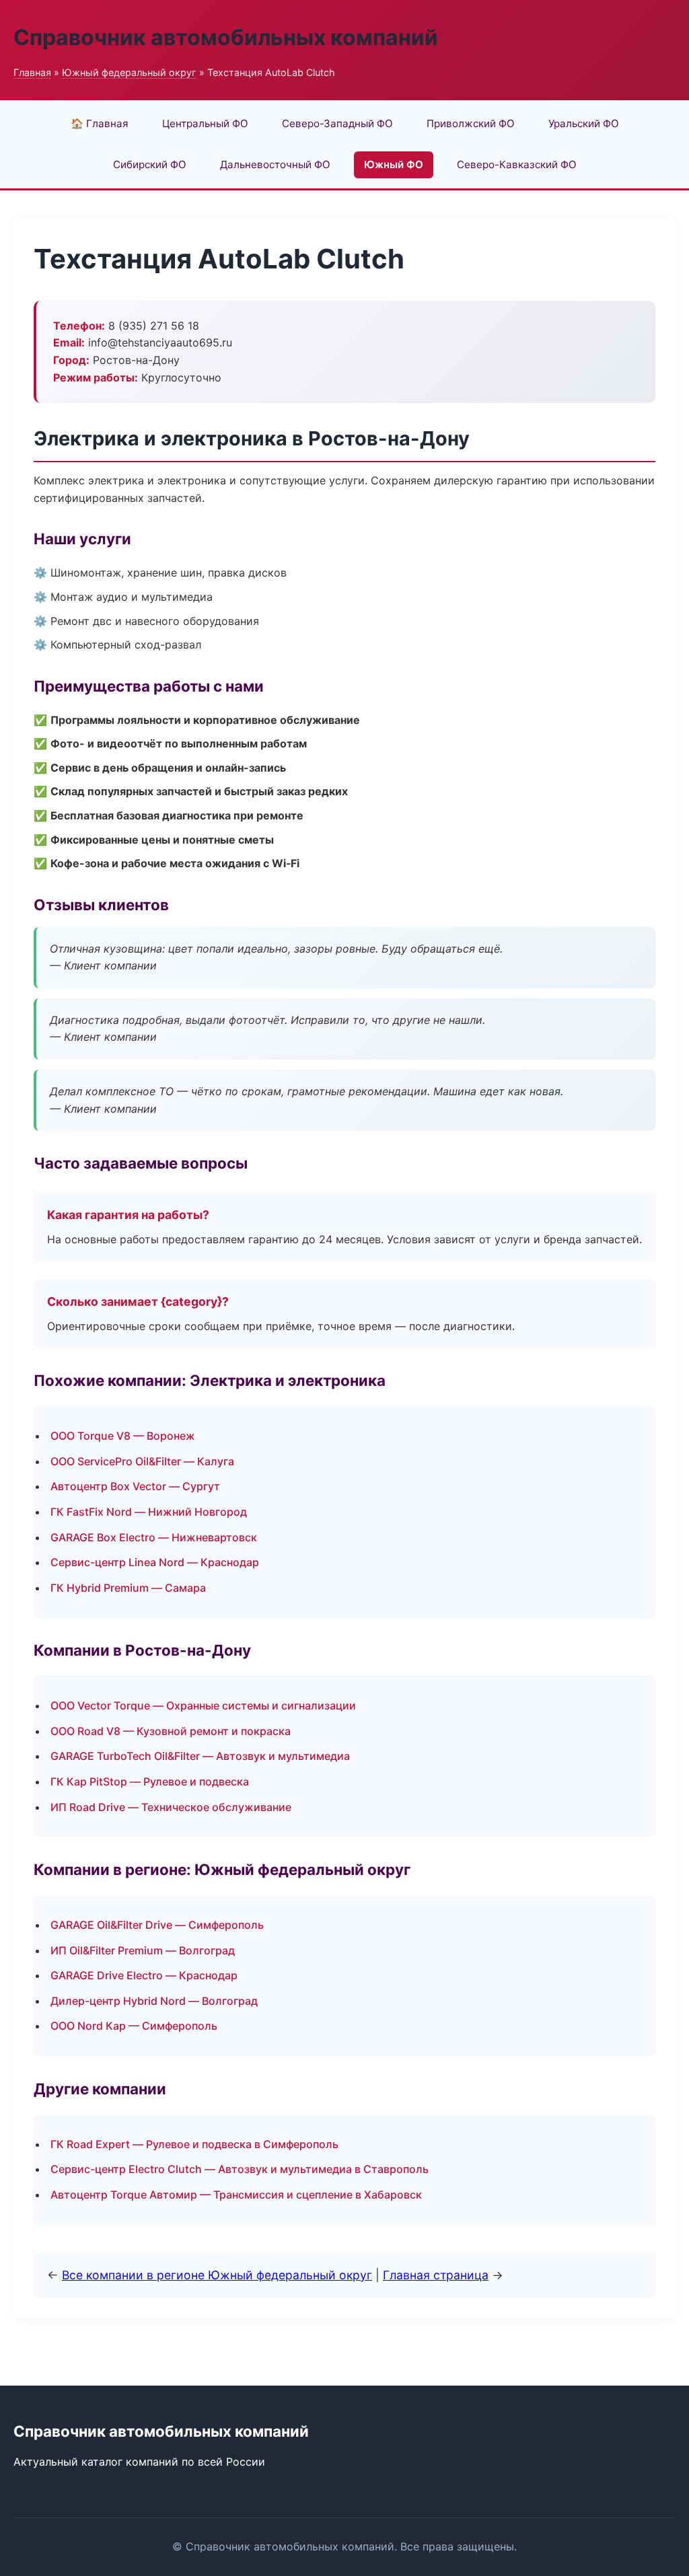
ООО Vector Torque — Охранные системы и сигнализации (203, 1705)
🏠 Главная (100, 123)
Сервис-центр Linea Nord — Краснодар (155, 1562)
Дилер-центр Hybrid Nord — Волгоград (154, 2001)
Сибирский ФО (150, 164)
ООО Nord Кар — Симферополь (134, 2026)
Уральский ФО (584, 123)
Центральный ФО (205, 123)
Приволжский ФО (471, 123)
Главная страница (436, 2275)
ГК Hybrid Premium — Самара (128, 1588)
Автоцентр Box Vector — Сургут (135, 1486)
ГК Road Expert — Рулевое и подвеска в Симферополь (194, 2144)
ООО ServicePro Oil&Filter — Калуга (142, 1461)
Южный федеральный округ (129, 72)
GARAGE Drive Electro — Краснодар (144, 1975)
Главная (32, 72)
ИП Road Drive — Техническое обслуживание (171, 1807)
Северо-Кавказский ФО (517, 164)
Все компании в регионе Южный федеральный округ (217, 2275)
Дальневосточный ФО (275, 164)
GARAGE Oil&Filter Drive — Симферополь (157, 1925)
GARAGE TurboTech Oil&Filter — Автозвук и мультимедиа (200, 1756)
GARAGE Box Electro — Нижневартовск (154, 1537)
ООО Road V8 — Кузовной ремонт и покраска (171, 1731)
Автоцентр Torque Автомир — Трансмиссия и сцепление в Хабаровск (236, 2195)
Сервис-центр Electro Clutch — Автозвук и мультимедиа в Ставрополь (240, 2169)
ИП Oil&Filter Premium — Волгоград (143, 1950)
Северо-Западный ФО (337, 123)
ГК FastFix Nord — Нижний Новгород (149, 1512)
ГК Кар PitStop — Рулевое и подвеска (150, 1781)
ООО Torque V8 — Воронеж (123, 1436)
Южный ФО (394, 164)
